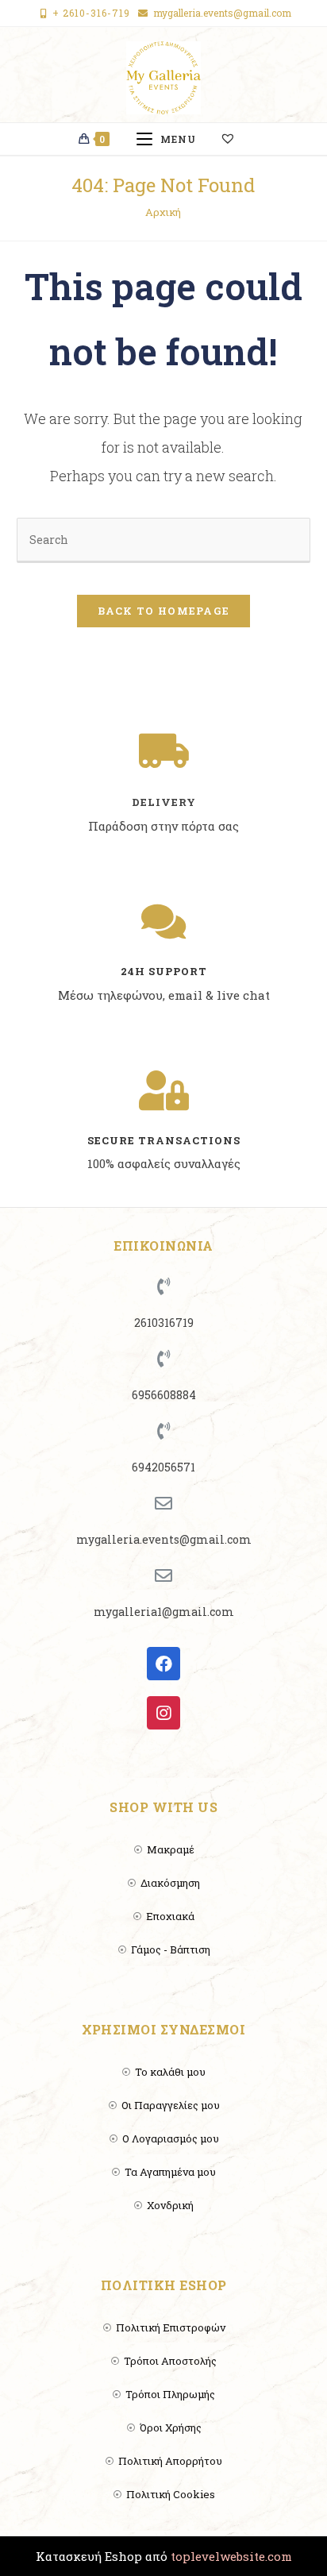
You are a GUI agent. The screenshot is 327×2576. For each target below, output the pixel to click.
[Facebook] (163, 1664)
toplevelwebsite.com (231, 2556)
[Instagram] (163, 1713)
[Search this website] (164, 539)
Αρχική (163, 212)
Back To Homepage (164, 611)
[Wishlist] (235, 139)
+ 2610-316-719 (91, 13)
